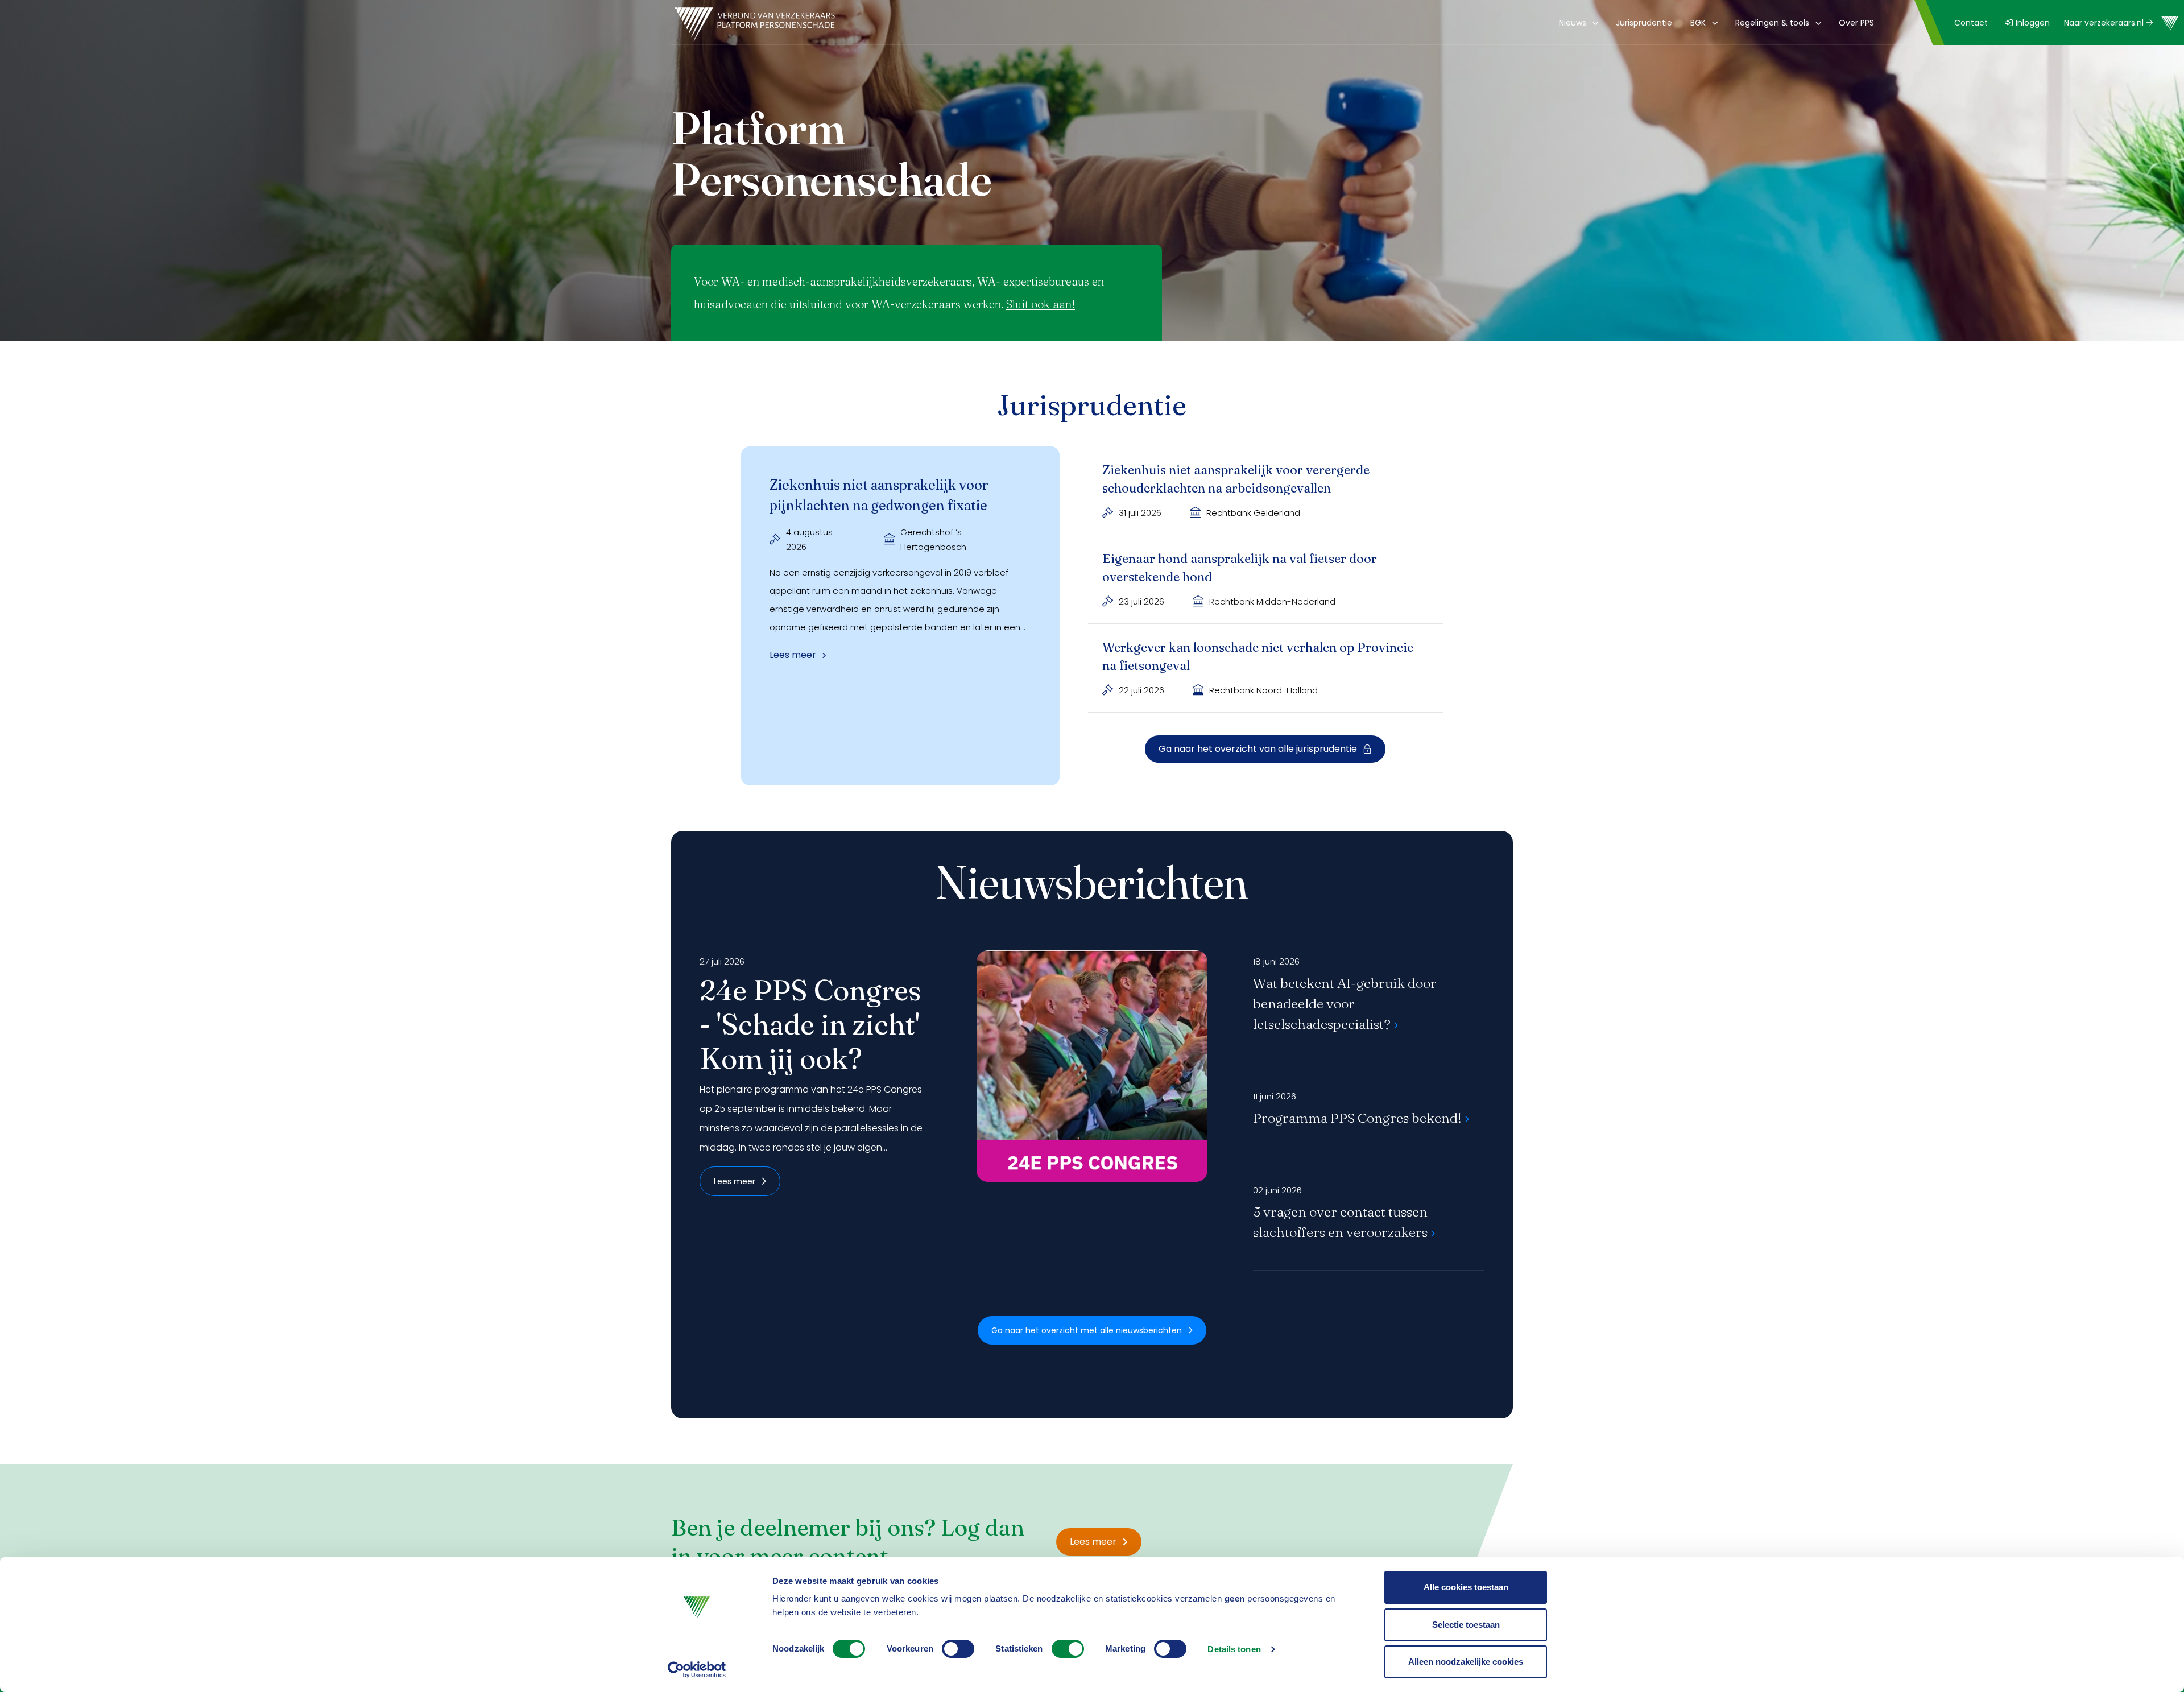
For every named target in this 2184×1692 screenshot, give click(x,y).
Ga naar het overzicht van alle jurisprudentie (1258, 749)
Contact (1971, 23)
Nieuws (1573, 23)
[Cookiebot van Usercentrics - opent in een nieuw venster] (697, 1670)
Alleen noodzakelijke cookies (1466, 1662)
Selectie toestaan (1466, 1625)
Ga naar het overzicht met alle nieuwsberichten (1087, 1330)
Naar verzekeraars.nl (2105, 23)
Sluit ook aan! (1041, 304)
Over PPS (1856, 23)
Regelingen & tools (1772, 23)
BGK (1698, 23)
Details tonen (1234, 1649)
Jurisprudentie (1644, 23)
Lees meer (735, 1181)
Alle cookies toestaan (1466, 1587)
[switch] (958, 1649)
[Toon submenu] (1593, 23)
